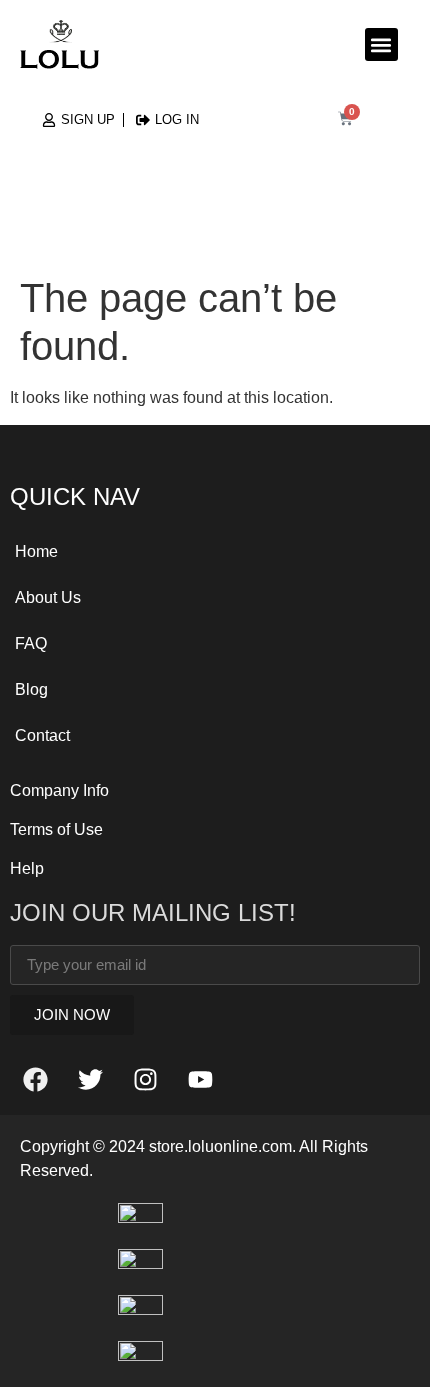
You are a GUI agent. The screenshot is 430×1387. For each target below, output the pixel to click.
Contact (42, 735)
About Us (48, 597)
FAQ (31, 643)
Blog (31, 689)
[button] (381, 44)
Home (36, 551)
